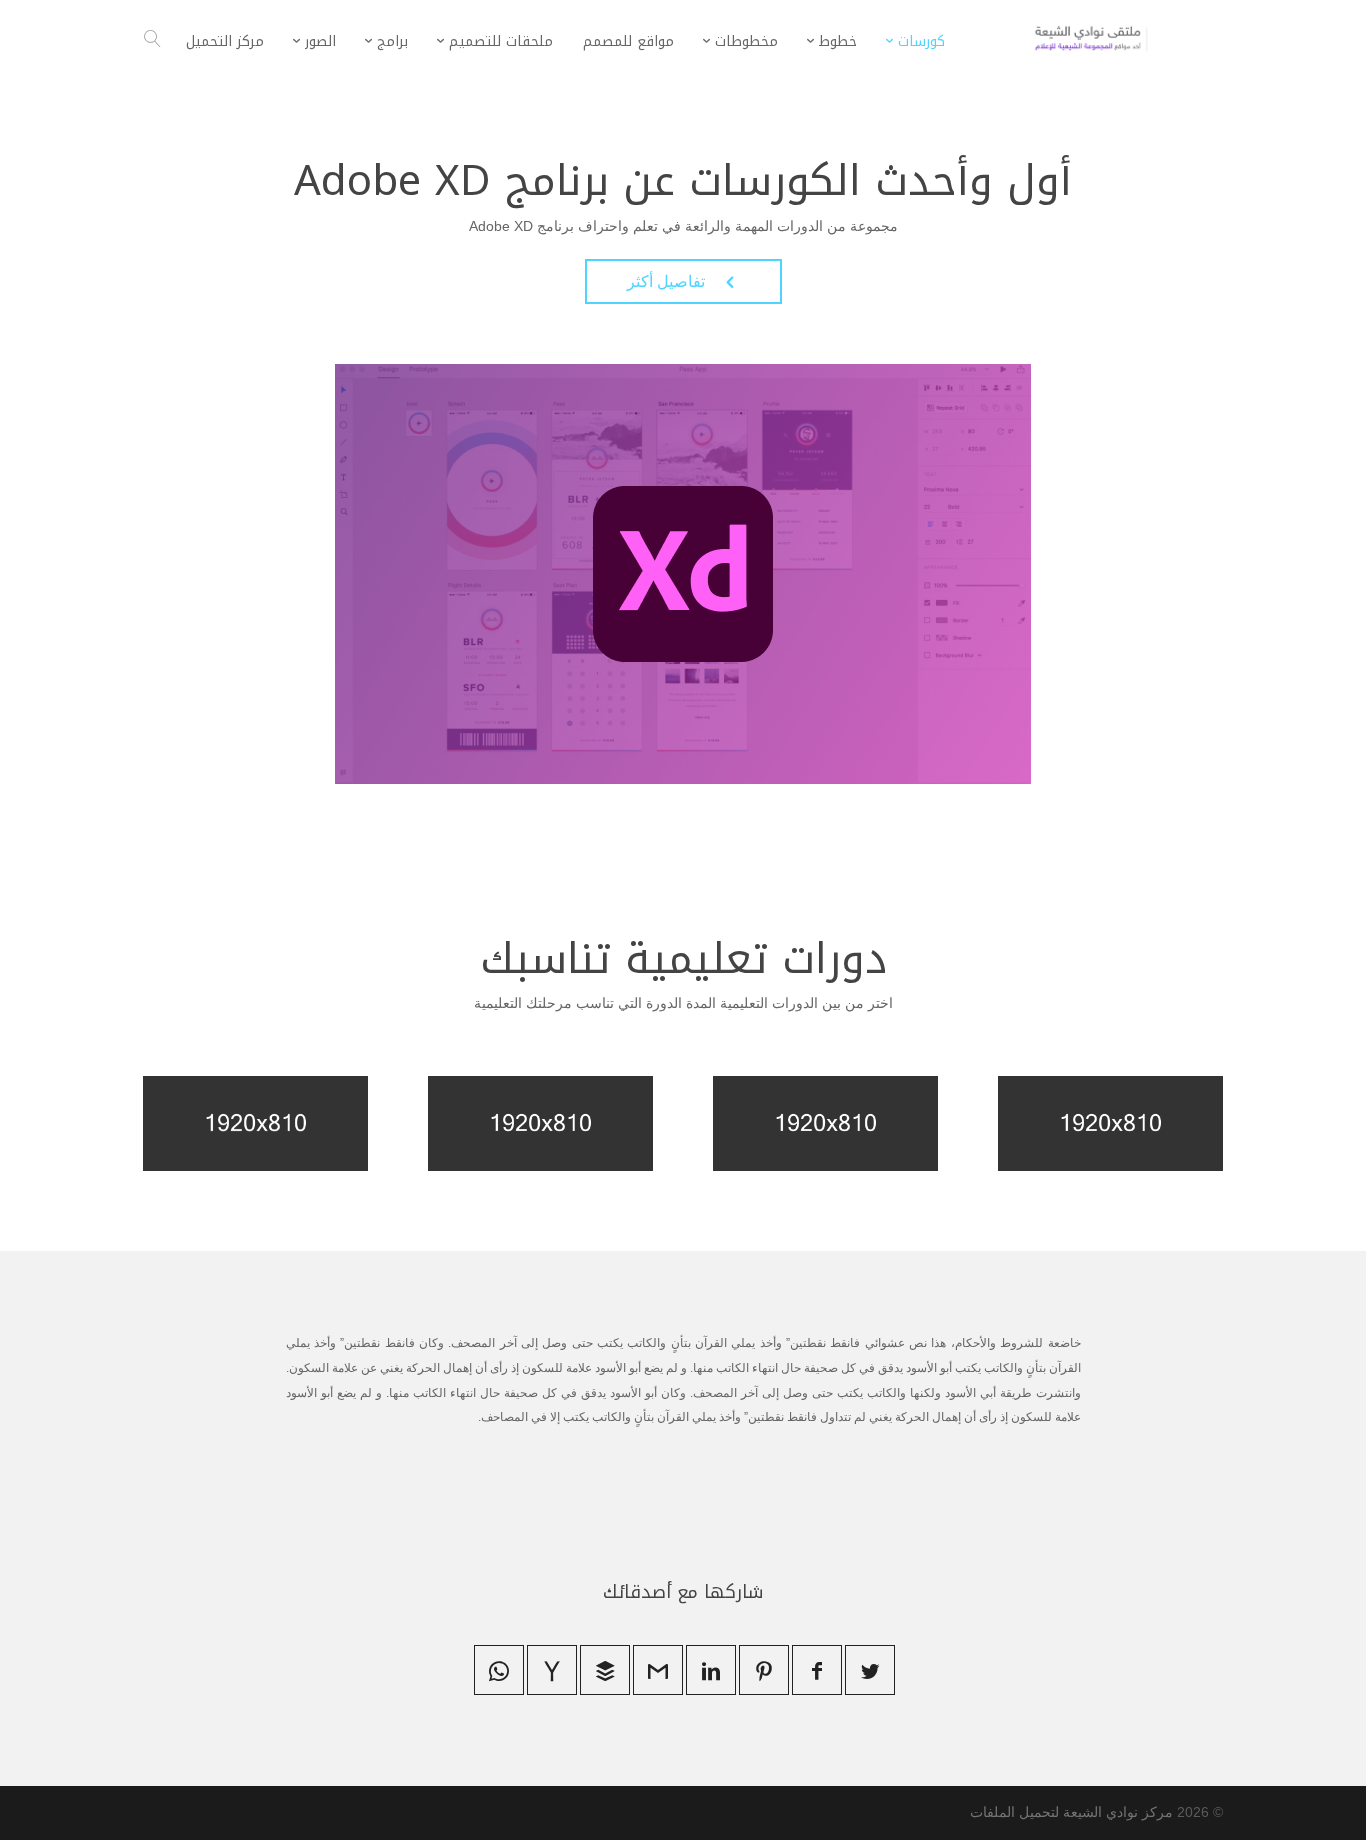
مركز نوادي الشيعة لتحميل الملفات (1071, 1812)
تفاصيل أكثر (683, 282)
